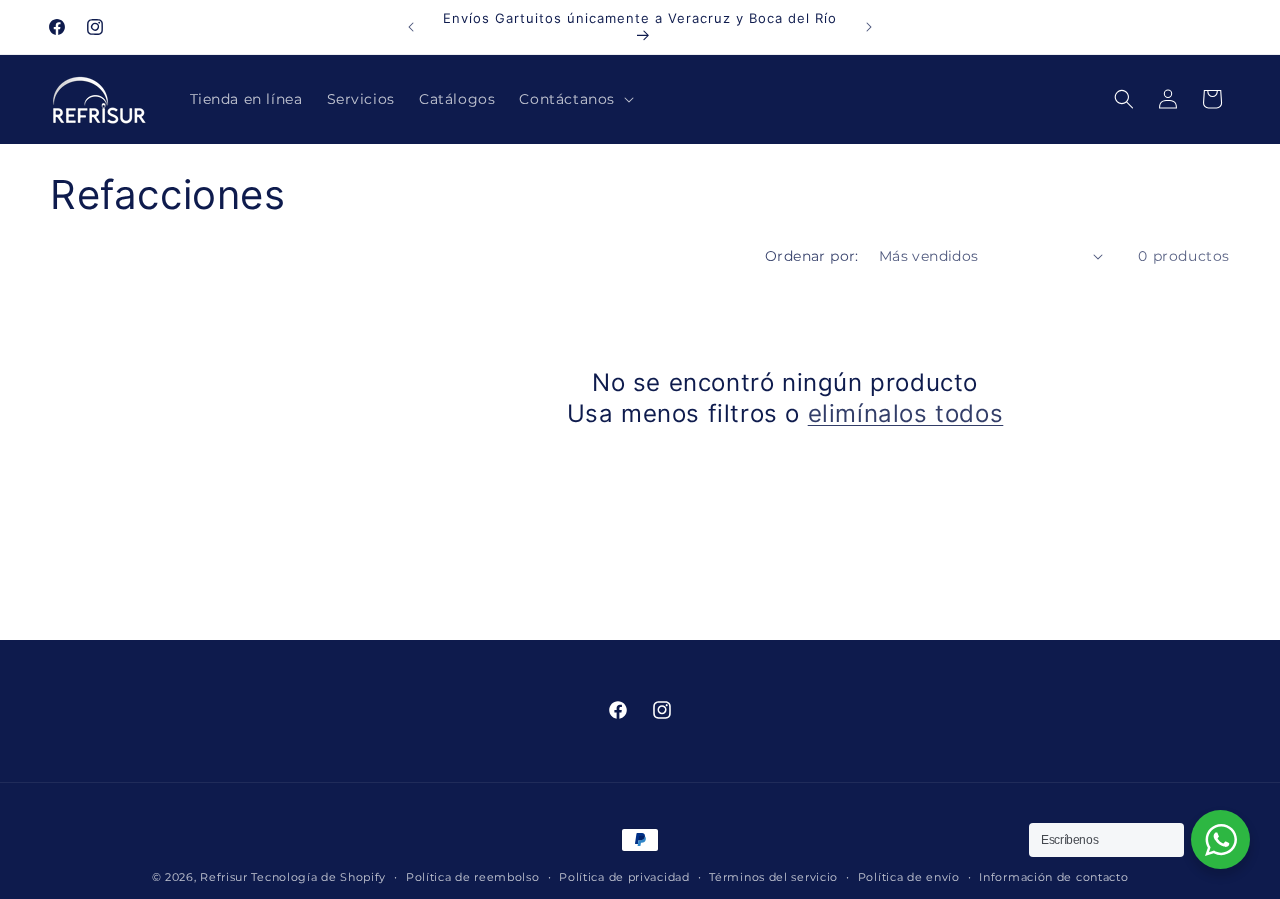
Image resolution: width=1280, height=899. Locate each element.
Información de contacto (1053, 876)
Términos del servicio (773, 876)
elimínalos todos (906, 413)
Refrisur (224, 877)
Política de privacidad (624, 876)
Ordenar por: (812, 256)
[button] (574, 99)
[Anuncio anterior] (411, 27)
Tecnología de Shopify (318, 877)
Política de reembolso (473, 876)
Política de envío (909, 876)
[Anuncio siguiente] (869, 27)
